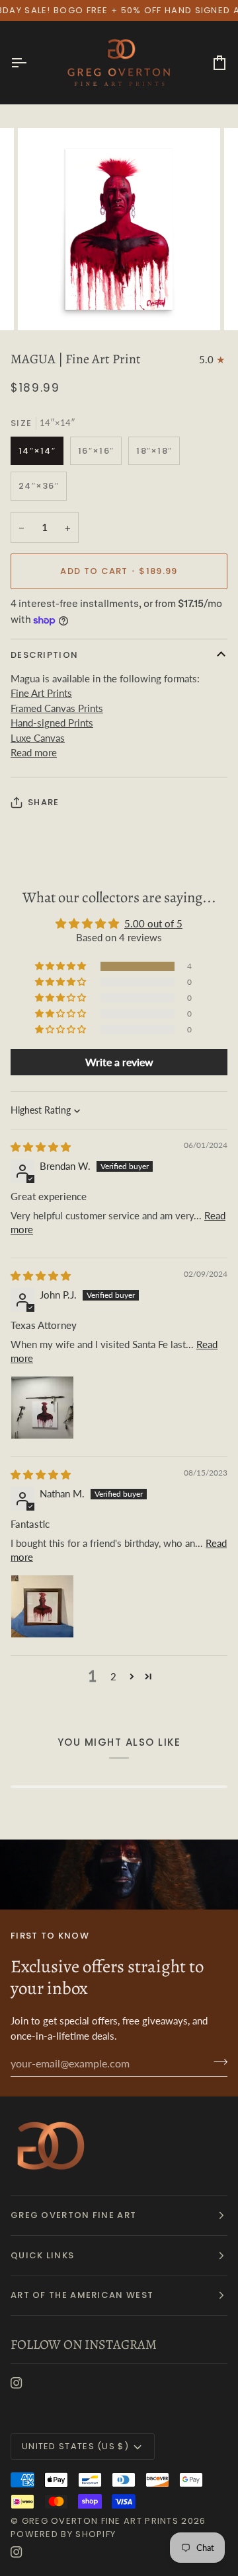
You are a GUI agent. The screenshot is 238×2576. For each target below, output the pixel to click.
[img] (41, 1147)
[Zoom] (43, 305)
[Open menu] (30, 63)
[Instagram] (17, 2383)
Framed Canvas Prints (57, 708)
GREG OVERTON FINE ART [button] (73, 2215)
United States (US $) (75, 2446)
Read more (34, 752)
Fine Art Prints (41, 693)
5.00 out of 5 (153, 923)
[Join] (217, 2061)
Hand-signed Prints (52, 723)
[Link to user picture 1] (42, 1408)
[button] (61, 966)
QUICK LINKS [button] (42, 2255)
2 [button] (113, 1676)
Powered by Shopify (63, 2534)
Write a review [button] (119, 1062)
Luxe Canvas (38, 738)
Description (44, 655)
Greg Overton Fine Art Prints (100, 2521)
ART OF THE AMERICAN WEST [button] (82, 2295)
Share (44, 802)
